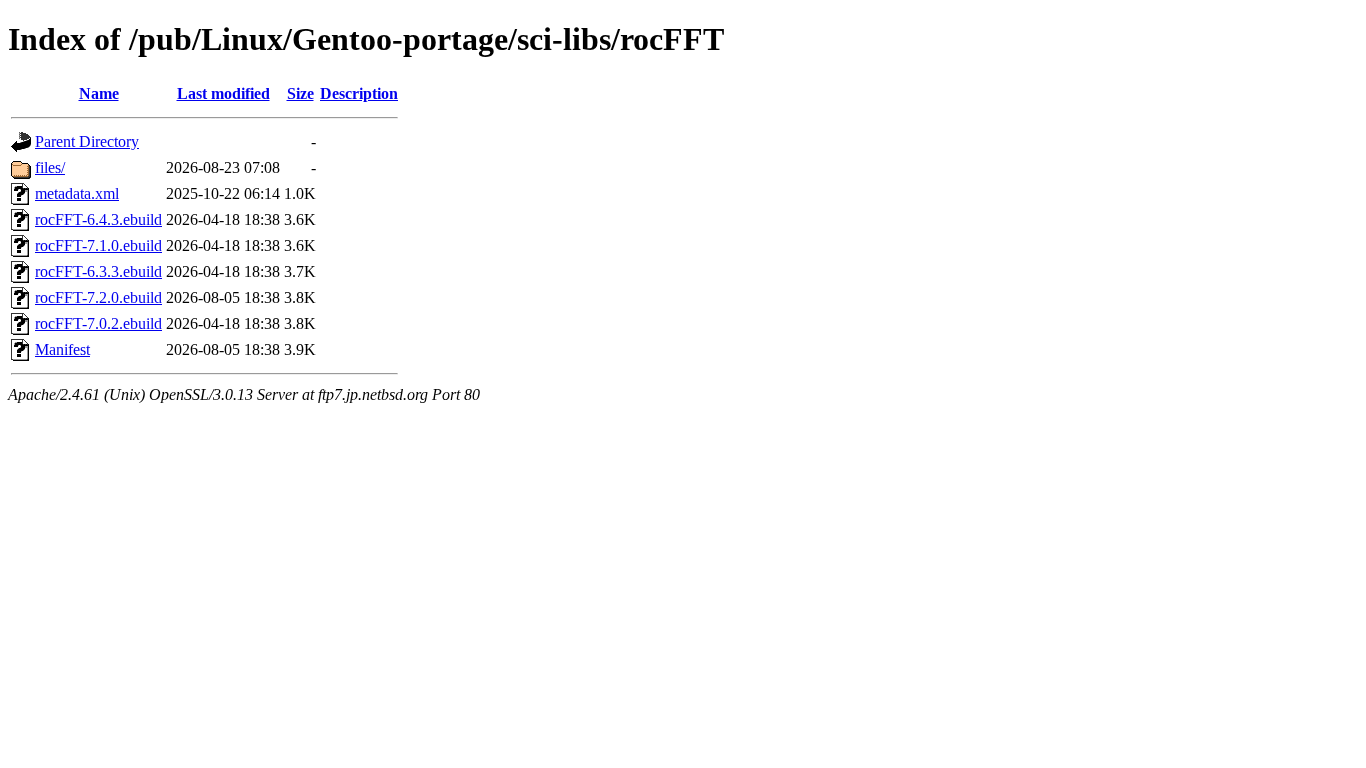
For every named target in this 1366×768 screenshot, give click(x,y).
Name (99, 93)
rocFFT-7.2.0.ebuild (98, 297)
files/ (50, 167)
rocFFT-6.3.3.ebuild (98, 271)
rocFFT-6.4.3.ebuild (98, 219)
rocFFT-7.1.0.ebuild (98, 245)
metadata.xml (77, 193)
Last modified (223, 93)
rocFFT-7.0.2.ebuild (98, 323)
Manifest (62, 349)
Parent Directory (87, 141)
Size (300, 93)
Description (359, 93)
